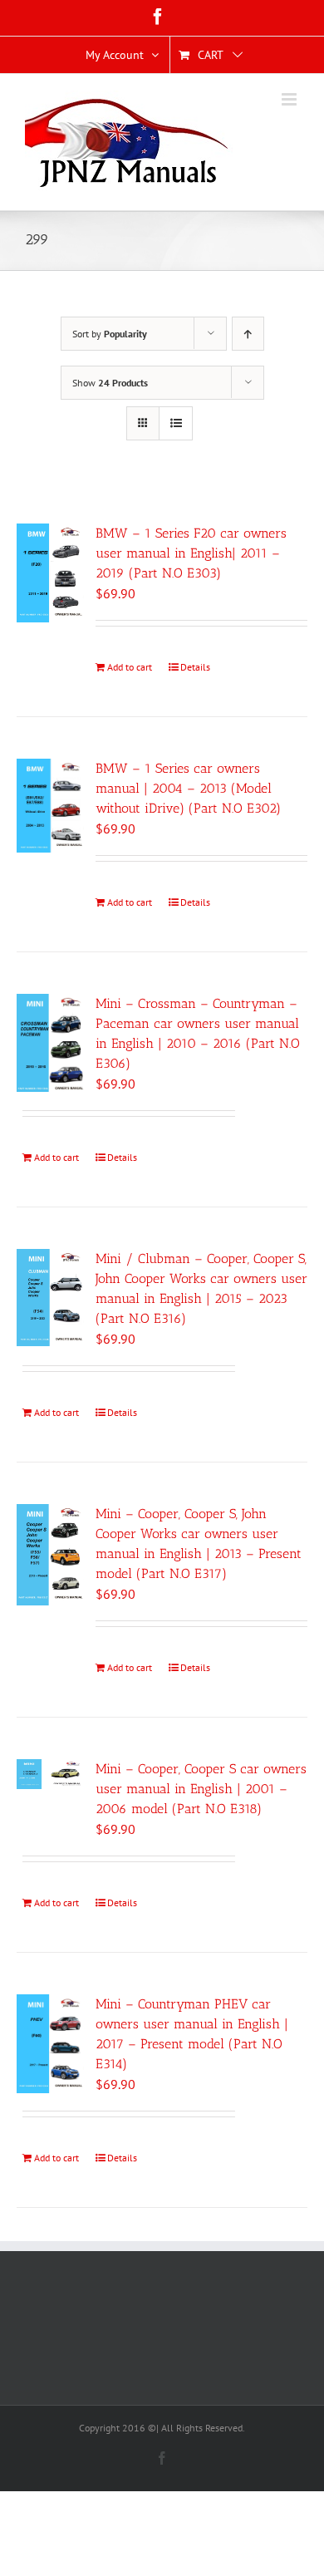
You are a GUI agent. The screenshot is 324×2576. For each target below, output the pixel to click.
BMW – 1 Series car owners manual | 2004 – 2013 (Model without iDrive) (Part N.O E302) (188, 788)
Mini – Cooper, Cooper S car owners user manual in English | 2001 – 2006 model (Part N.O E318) (201, 1789)
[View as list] (176, 423)
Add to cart (130, 667)
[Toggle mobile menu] (290, 99)
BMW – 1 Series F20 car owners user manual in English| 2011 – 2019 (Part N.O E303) (191, 553)
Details (195, 667)
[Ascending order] (248, 334)
